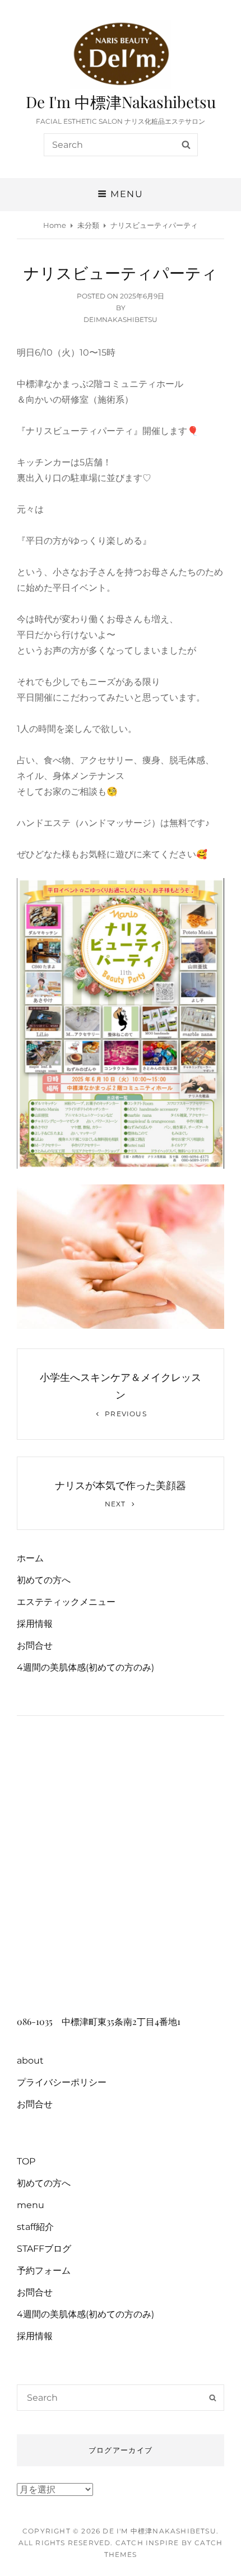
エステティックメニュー (66, 1602)
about (30, 2061)
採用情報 (35, 1624)
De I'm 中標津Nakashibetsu (121, 102)
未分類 (88, 225)
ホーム (30, 1558)
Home (55, 225)
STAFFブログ (44, 2249)
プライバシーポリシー (62, 2082)
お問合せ (35, 1646)
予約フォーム (44, 2271)
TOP (26, 2161)
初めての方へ (44, 1580)
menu (31, 2205)
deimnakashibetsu (121, 319)
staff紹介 (35, 2227)
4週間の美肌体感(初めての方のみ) (85, 1667)
